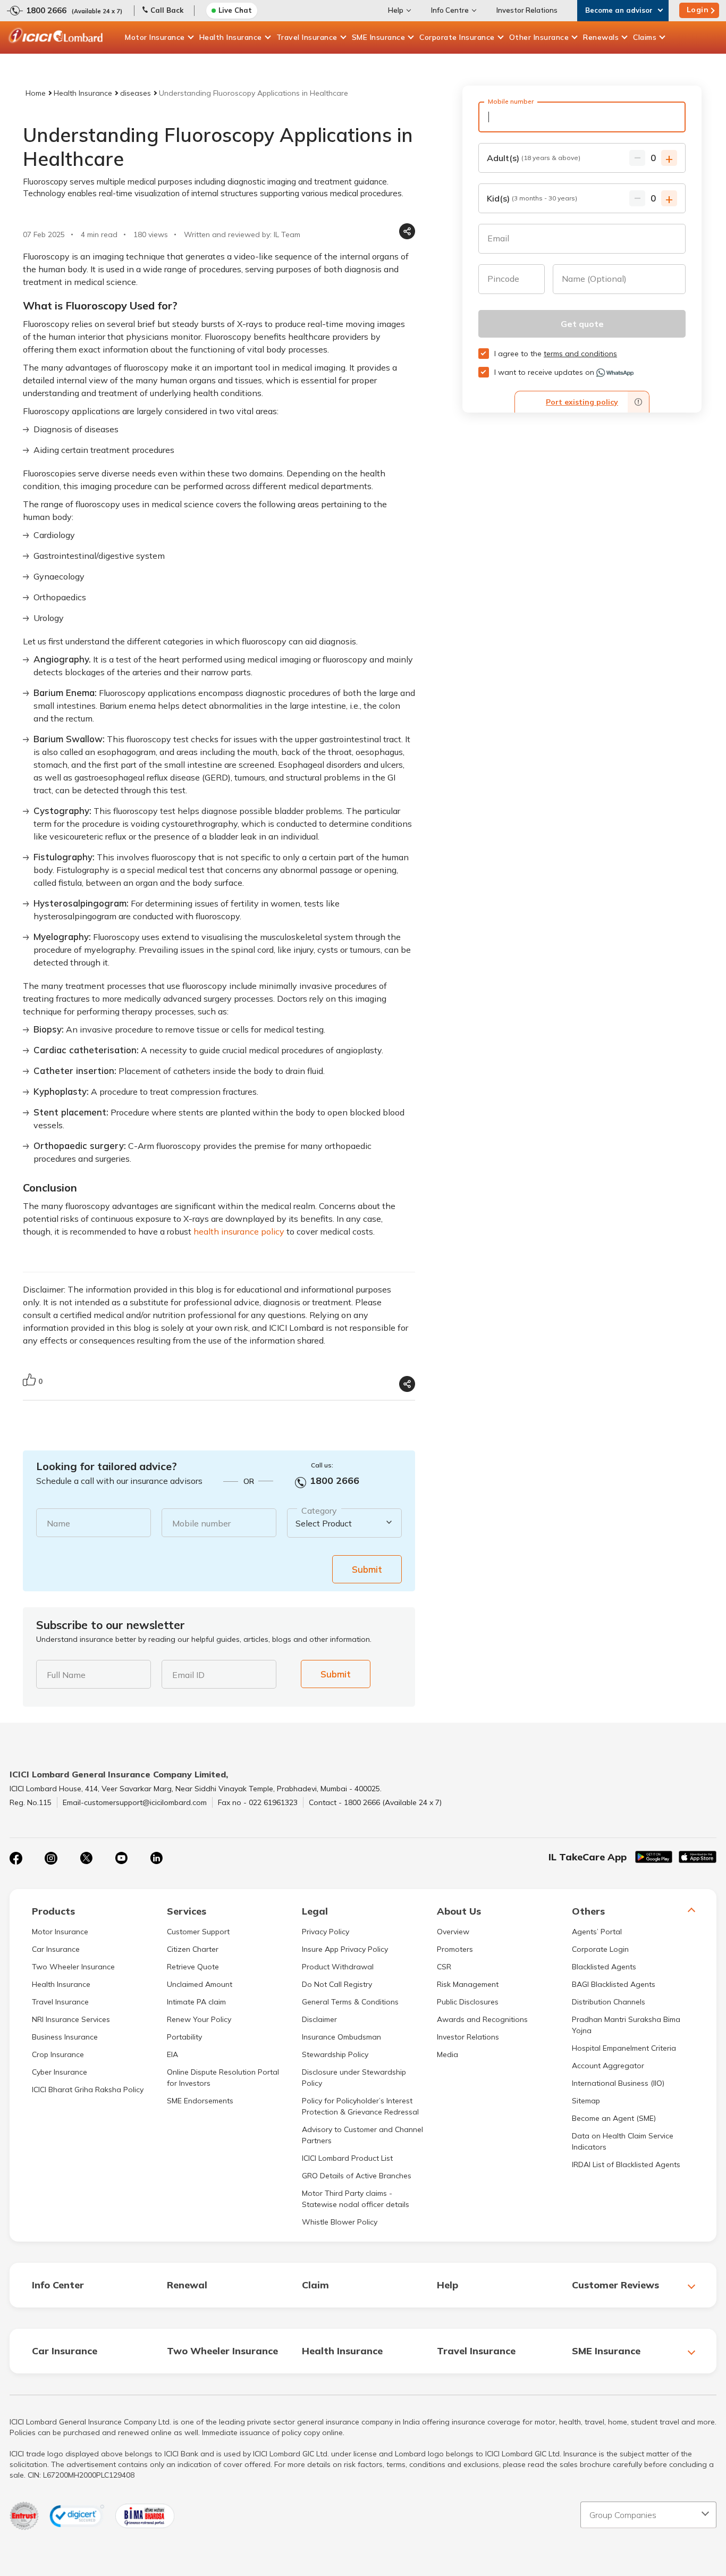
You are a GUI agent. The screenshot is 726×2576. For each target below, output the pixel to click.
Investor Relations (527, 10)
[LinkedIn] (156, 1858)
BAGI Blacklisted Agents (614, 1984)
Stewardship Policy (335, 2054)
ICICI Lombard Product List (347, 2158)
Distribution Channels (609, 2002)
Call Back (167, 10)
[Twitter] (86, 1858)
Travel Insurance (307, 37)
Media (448, 2054)
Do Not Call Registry (337, 1984)
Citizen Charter (193, 1949)
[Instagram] (51, 1858)
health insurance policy (239, 1231)
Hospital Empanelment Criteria (624, 2048)
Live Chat (235, 10)
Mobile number (201, 1523)
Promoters (455, 1949)
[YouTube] (121, 1858)
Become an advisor (619, 10)
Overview (453, 1932)
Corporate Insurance (457, 37)
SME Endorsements (200, 2101)
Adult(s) (534, 158)
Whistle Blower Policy (340, 2222)
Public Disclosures (468, 2002)
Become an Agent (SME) (614, 2118)
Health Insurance (231, 37)
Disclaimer (319, 2019)
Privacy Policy (326, 1932)
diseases (136, 93)
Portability (184, 2037)
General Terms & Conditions (350, 2002)
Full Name (66, 1675)
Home (36, 93)
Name (58, 1523)
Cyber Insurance (60, 2072)
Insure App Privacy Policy (345, 1949)
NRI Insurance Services (71, 2019)
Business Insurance (65, 2037)
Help (396, 10)
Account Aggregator (608, 2066)
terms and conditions (580, 354)
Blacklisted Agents (604, 1967)
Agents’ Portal (597, 1932)
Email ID (188, 1675)
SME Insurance (379, 37)
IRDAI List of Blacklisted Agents (626, 2164)
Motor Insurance (155, 37)
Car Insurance (56, 1949)
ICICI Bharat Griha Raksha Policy (88, 2090)
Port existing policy (582, 402)
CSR (444, 1967)
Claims (645, 37)
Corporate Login (600, 1949)
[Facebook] (16, 1858)
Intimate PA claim (196, 2002)
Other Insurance (539, 37)
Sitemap (586, 2101)
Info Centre (450, 10)
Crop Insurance (58, 2054)
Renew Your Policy (199, 2019)
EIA (172, 2054)
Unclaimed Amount (200, 1984)
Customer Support (198, 1932)
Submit (367, 1569)
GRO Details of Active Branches (357, 2176)
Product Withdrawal (338, 1967)
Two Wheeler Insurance (73, 1967)
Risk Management (468, 1984)
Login (698, 10)
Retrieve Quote (193, 1967)
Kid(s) (532, 198)
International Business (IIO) (618, 2083)
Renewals (601, 37)
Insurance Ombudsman (341, 2037)
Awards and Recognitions (482, 2019)
